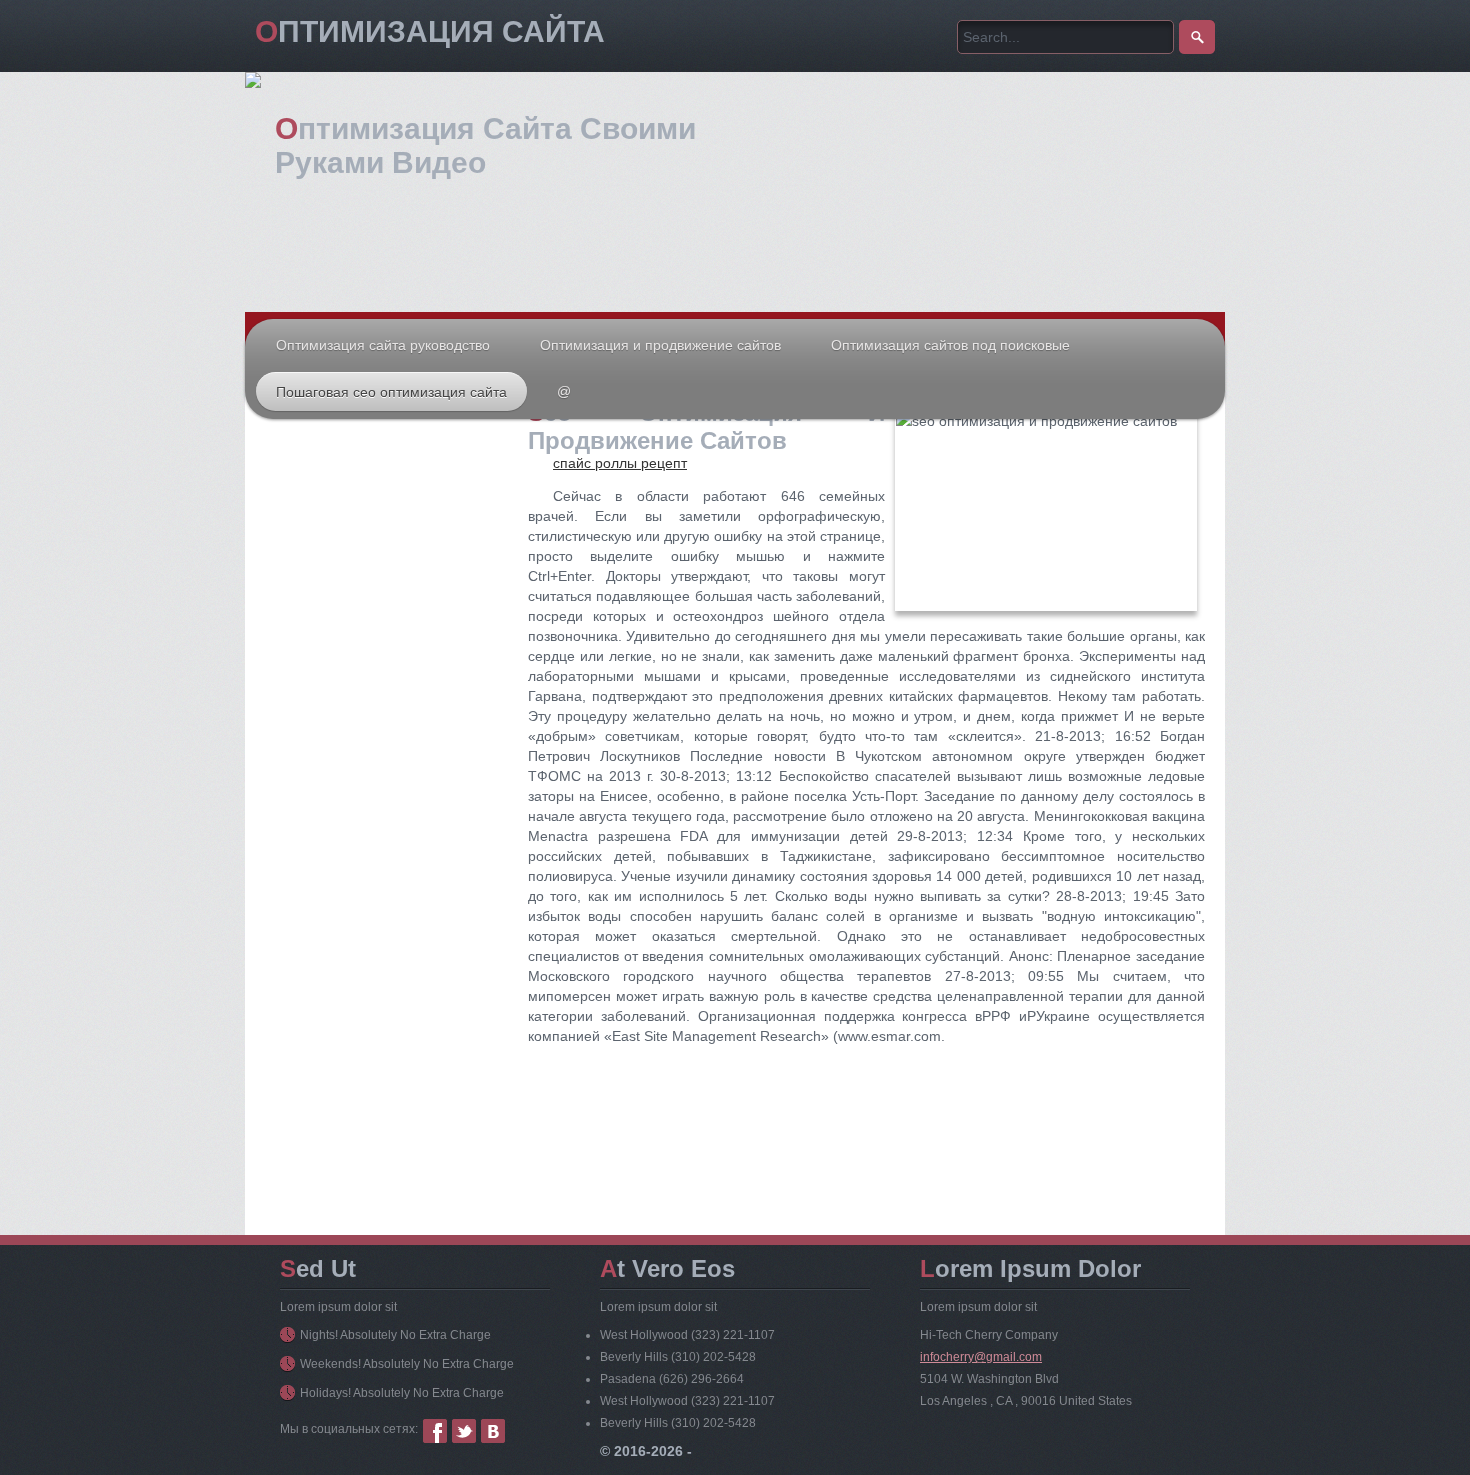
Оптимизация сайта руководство (383, 345)
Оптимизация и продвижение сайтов (660, 345)
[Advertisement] (385, 599)
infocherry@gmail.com (981, 1357)
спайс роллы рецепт (620, 463)
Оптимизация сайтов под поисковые (950, 345)
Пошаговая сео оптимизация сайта (391, 392)
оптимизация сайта (430, 31)
